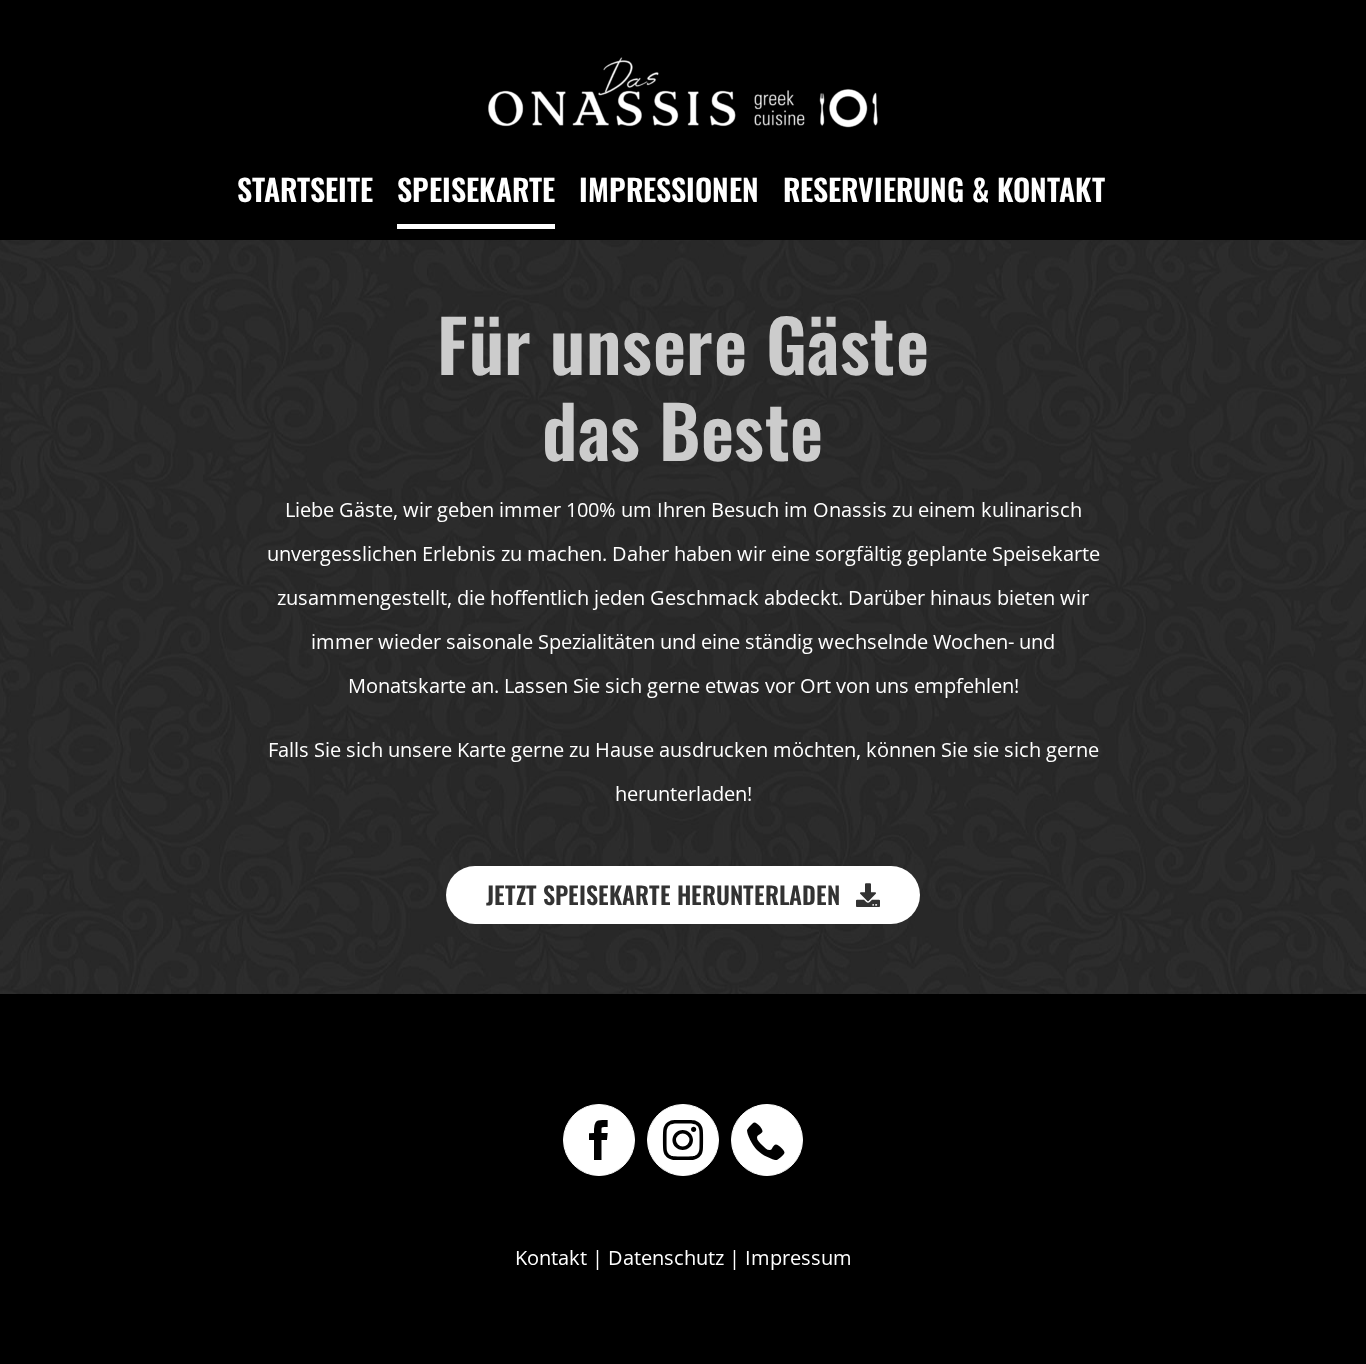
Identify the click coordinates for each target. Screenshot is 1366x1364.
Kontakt (551, 1257)
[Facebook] (599, 1140)
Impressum (798, 1257)
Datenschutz (666, 1257)
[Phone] (767, 1140)
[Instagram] (683, 1140)
